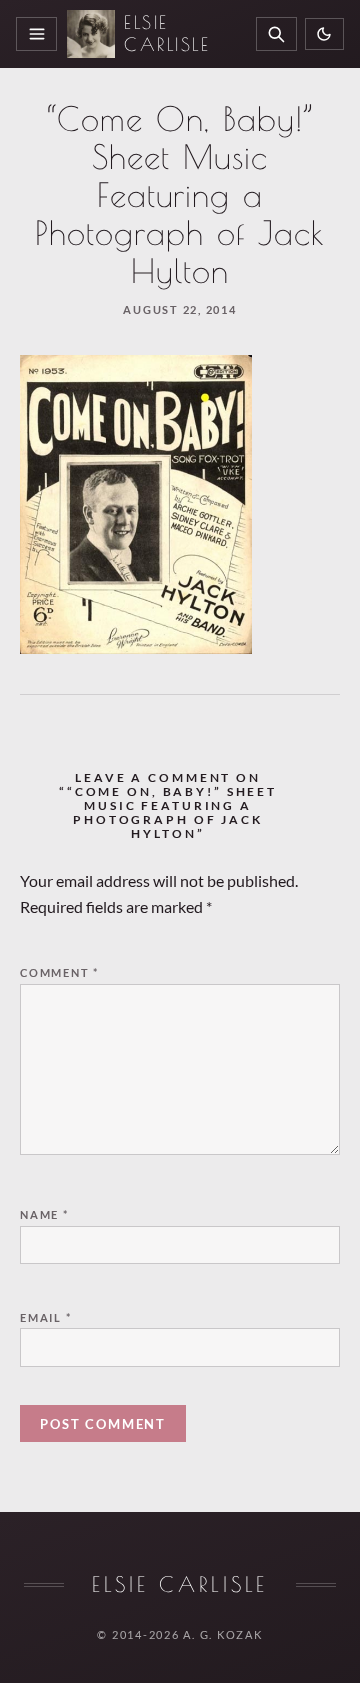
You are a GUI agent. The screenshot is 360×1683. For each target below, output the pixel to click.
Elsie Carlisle (167, 33)
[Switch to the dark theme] (324, 34)
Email (46, 1317)
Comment (59, 972)
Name (44, 1214)
